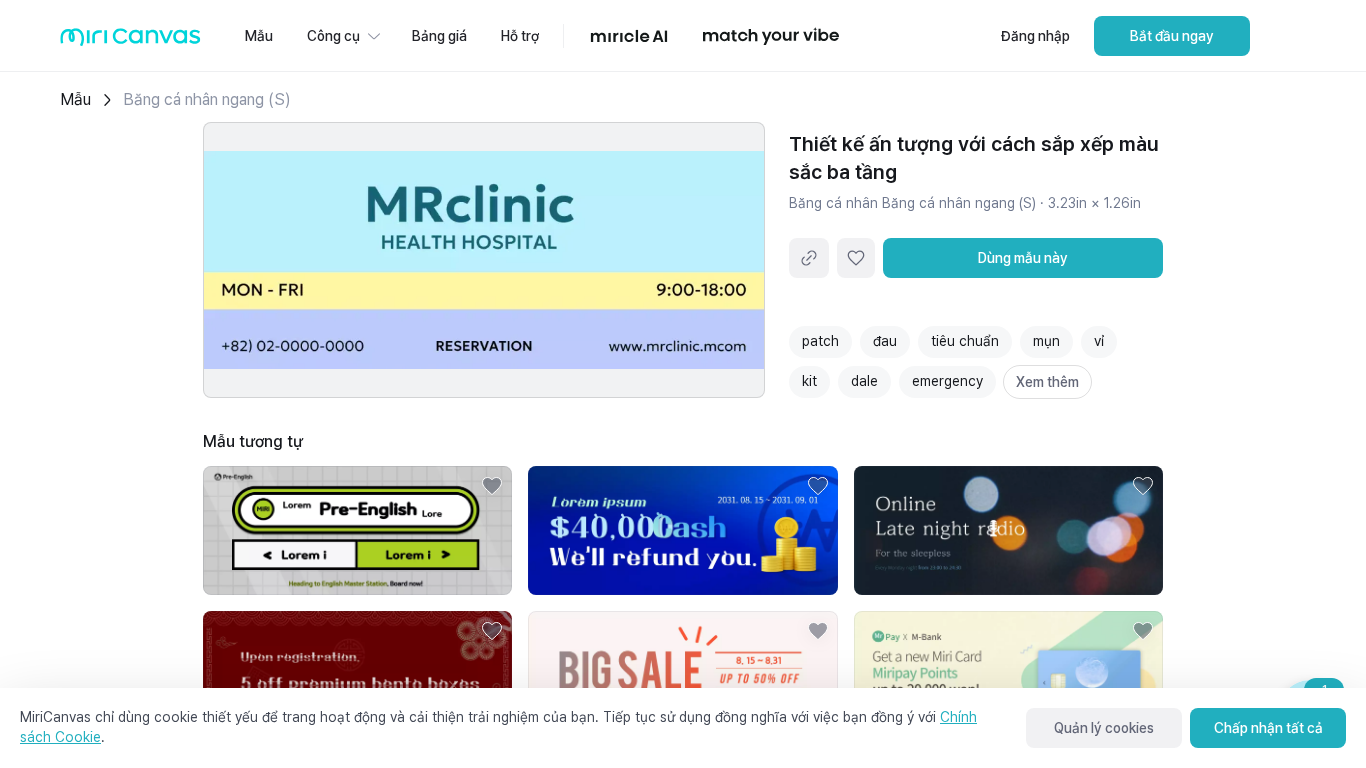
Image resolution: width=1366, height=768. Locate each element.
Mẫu (75, 99)
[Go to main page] (130, 41)
